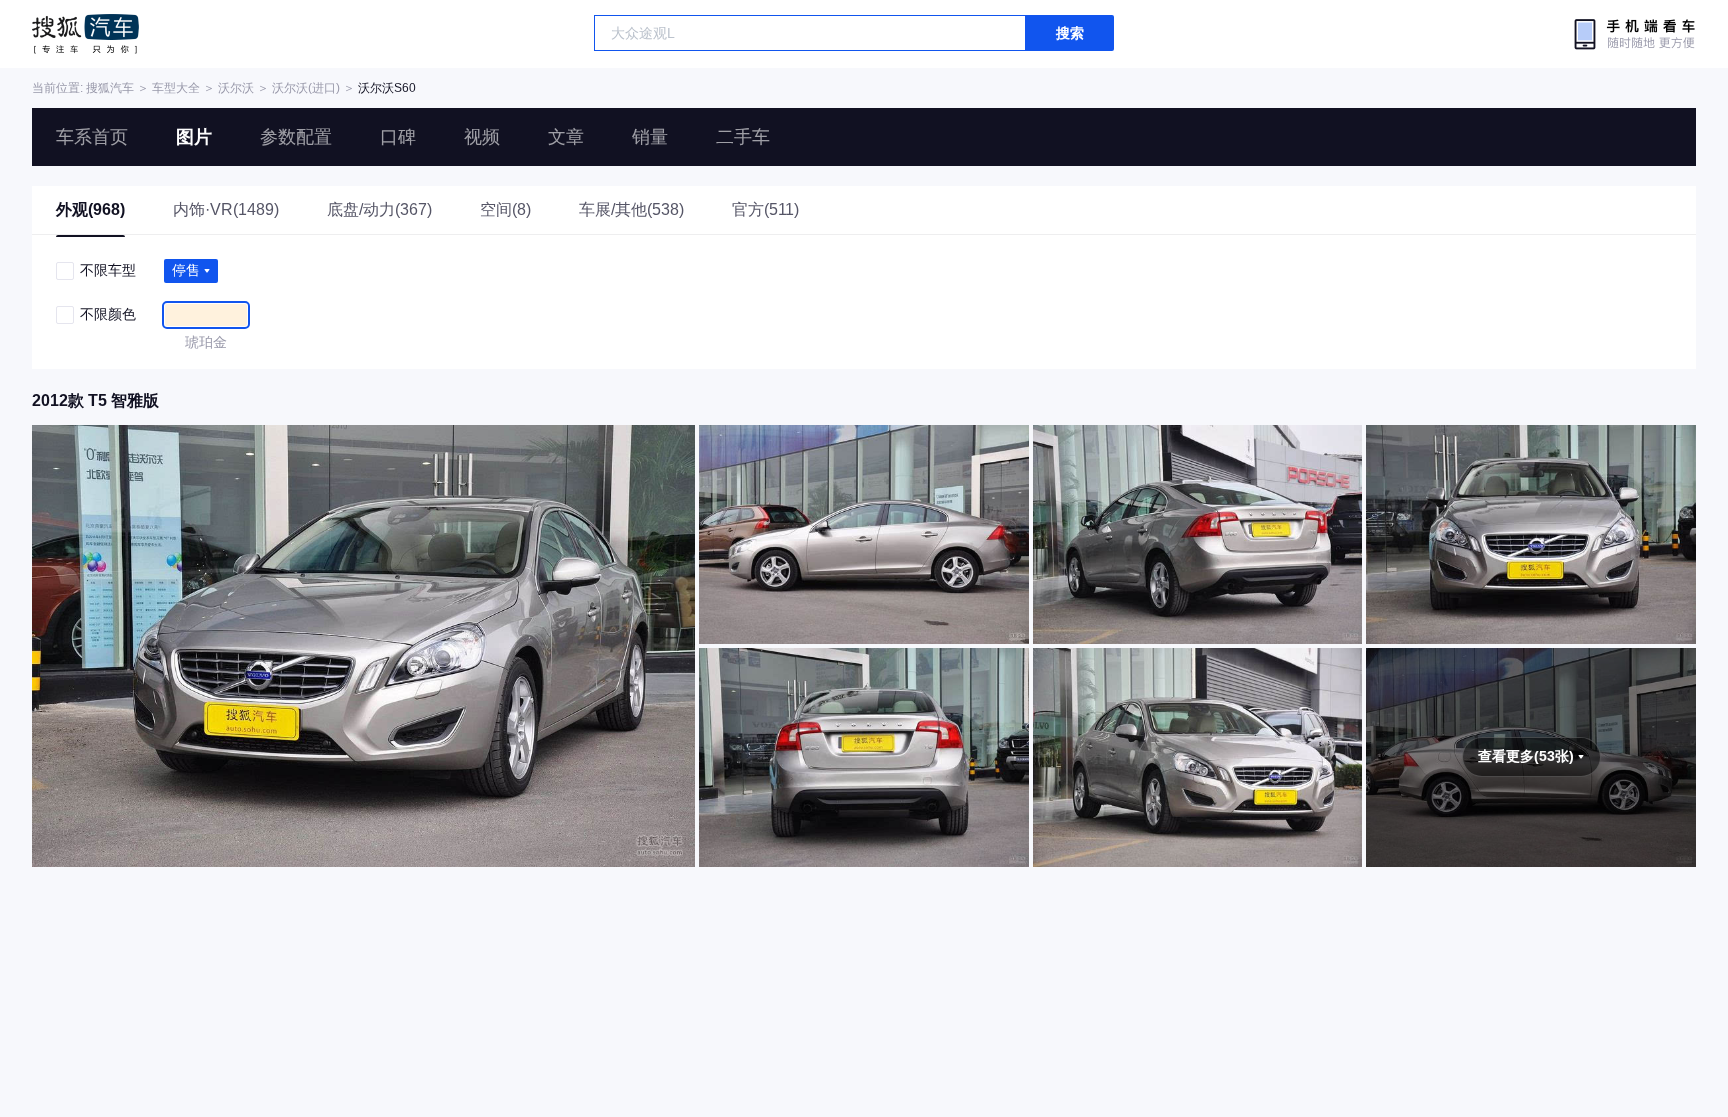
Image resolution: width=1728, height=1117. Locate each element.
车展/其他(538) (631, 209)
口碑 (398, 137)
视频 (482, 137)
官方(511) (765, 209)
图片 (194, 137)
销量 (650, 137)
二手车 (743, 137)
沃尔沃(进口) (306, 88)
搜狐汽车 (85, 34)
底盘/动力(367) (379, 209)
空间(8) (505, 209)
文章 (566, 137)
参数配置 (296, 137)
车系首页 (92, 137)
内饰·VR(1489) (226, 209)
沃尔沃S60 (387, 88)
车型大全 (176, 88)
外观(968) (90, 209)
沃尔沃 (236, 88)
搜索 (1070, 33)
